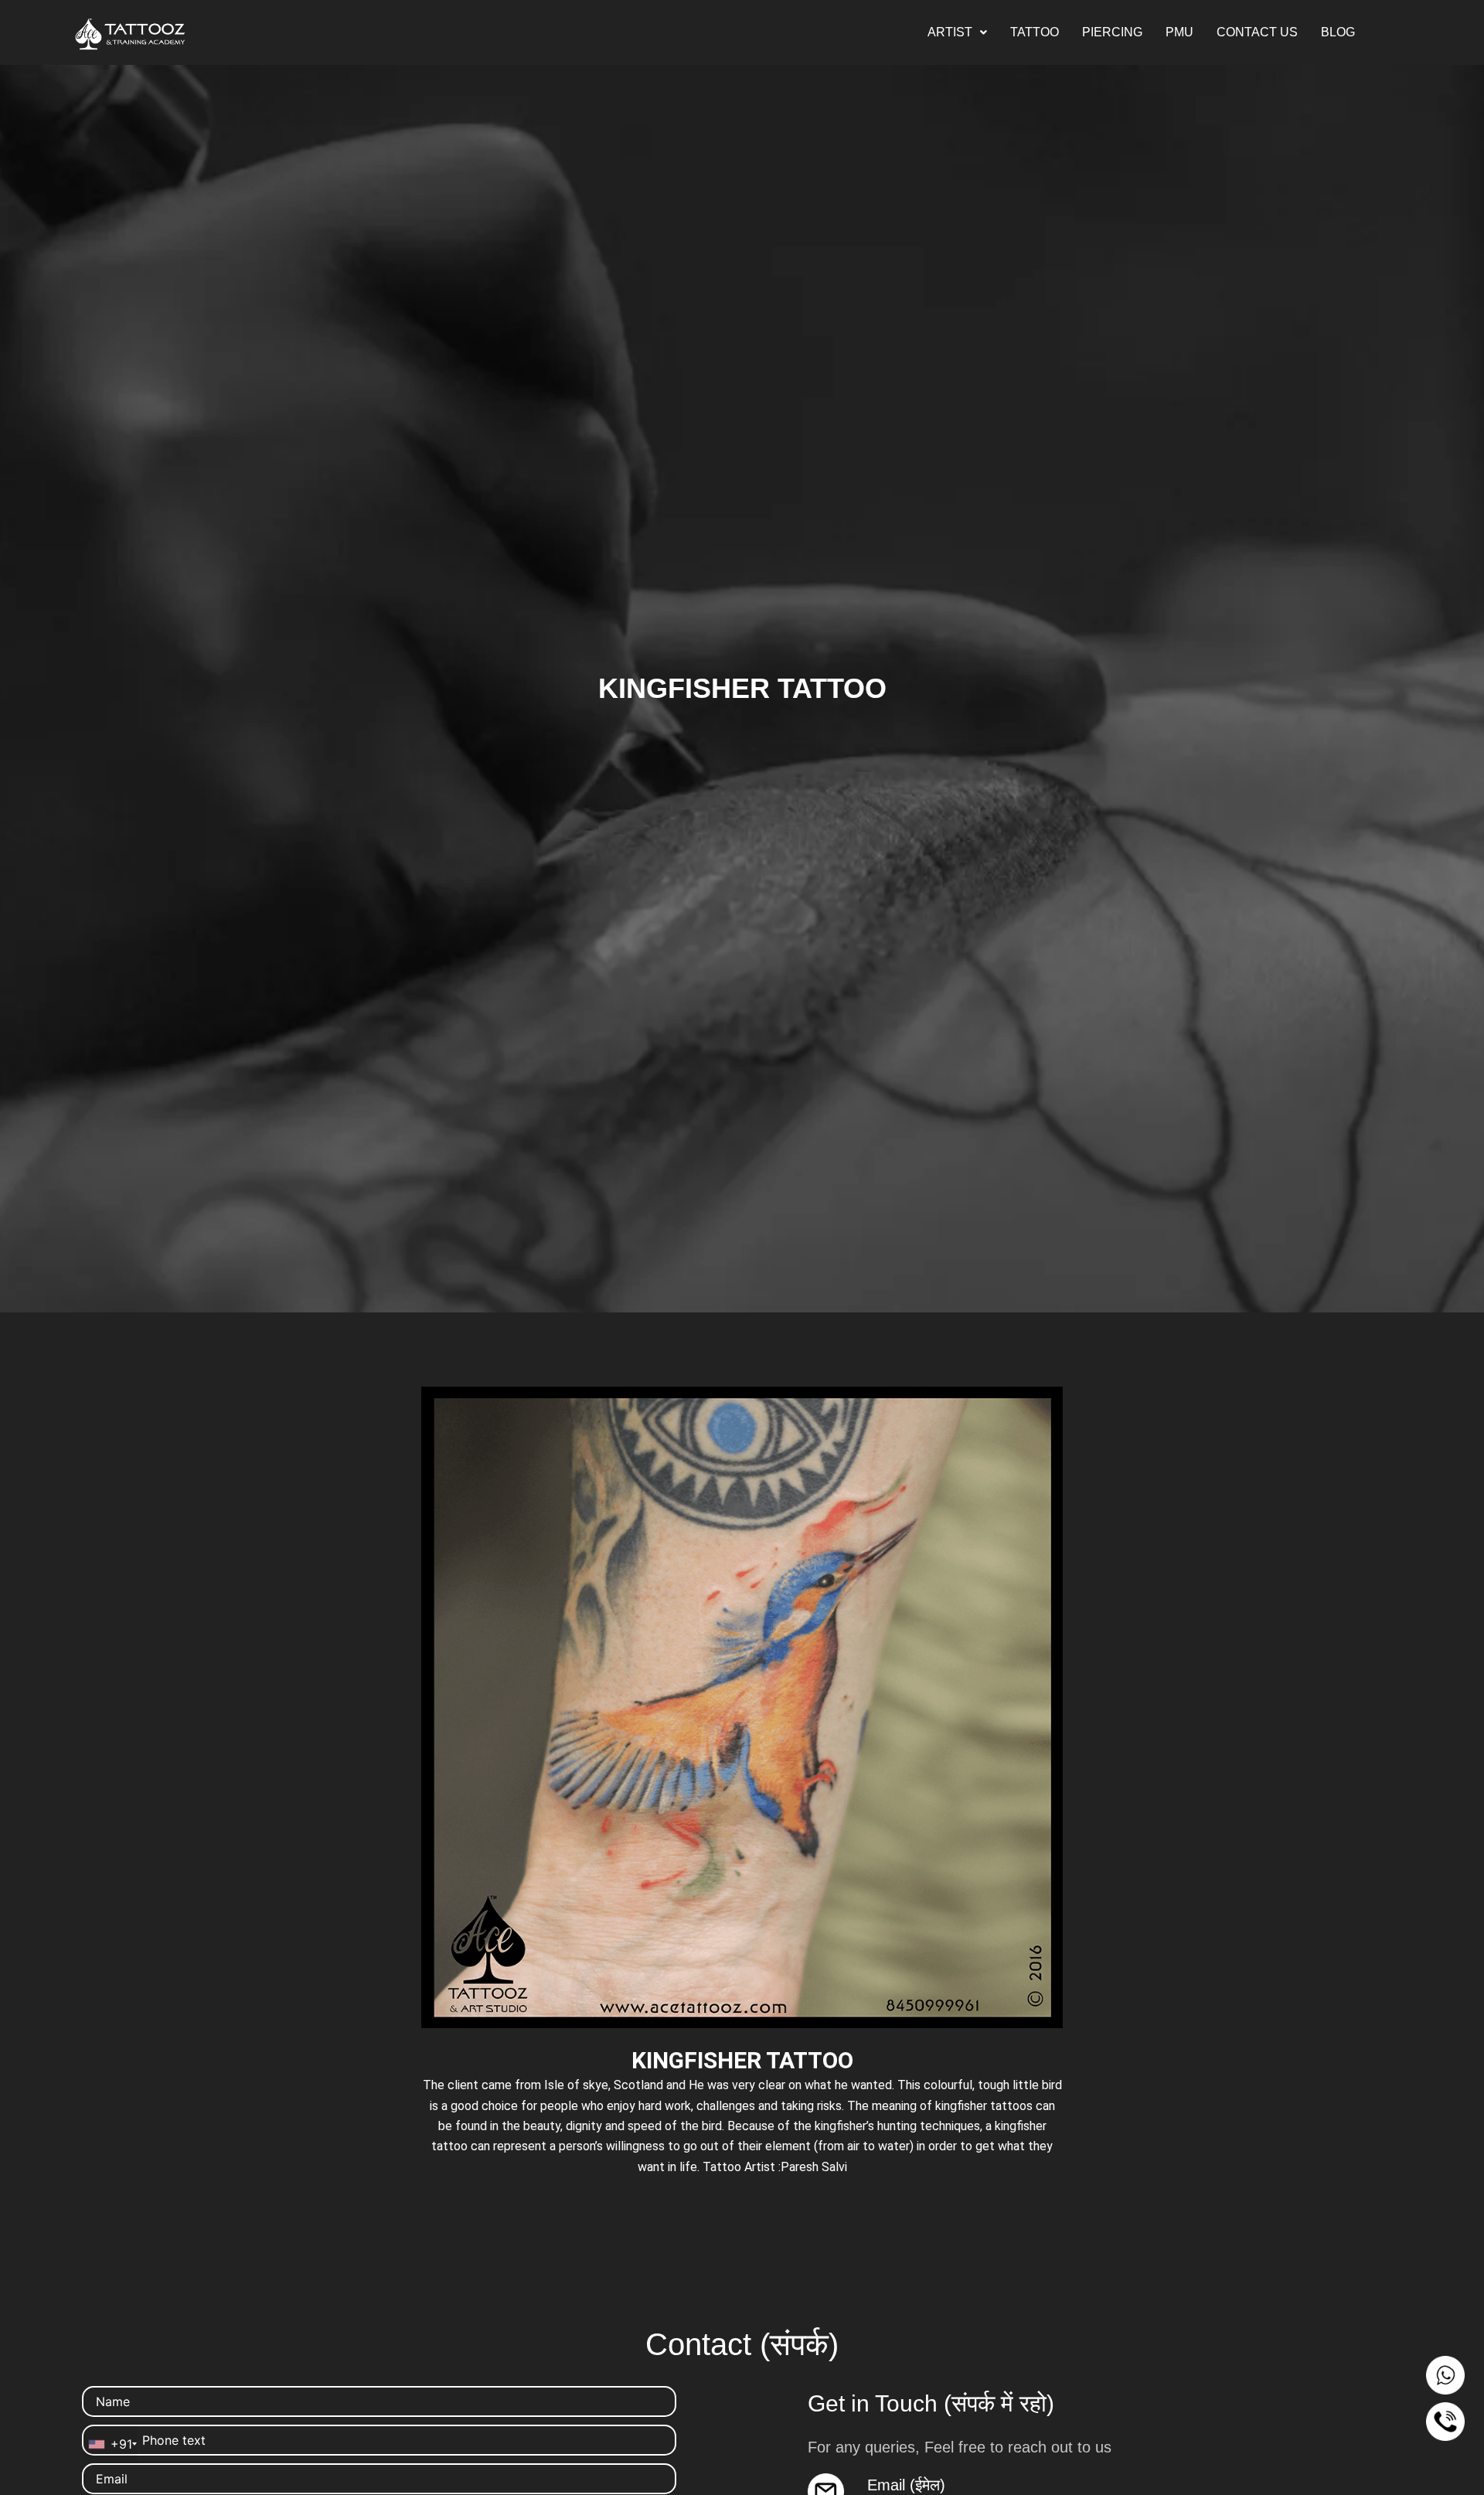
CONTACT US (1257, 32)
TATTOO (1035, 32)
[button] (957, 32)
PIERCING (1112, 32)
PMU (1179, 32)
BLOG (1338, 32)
